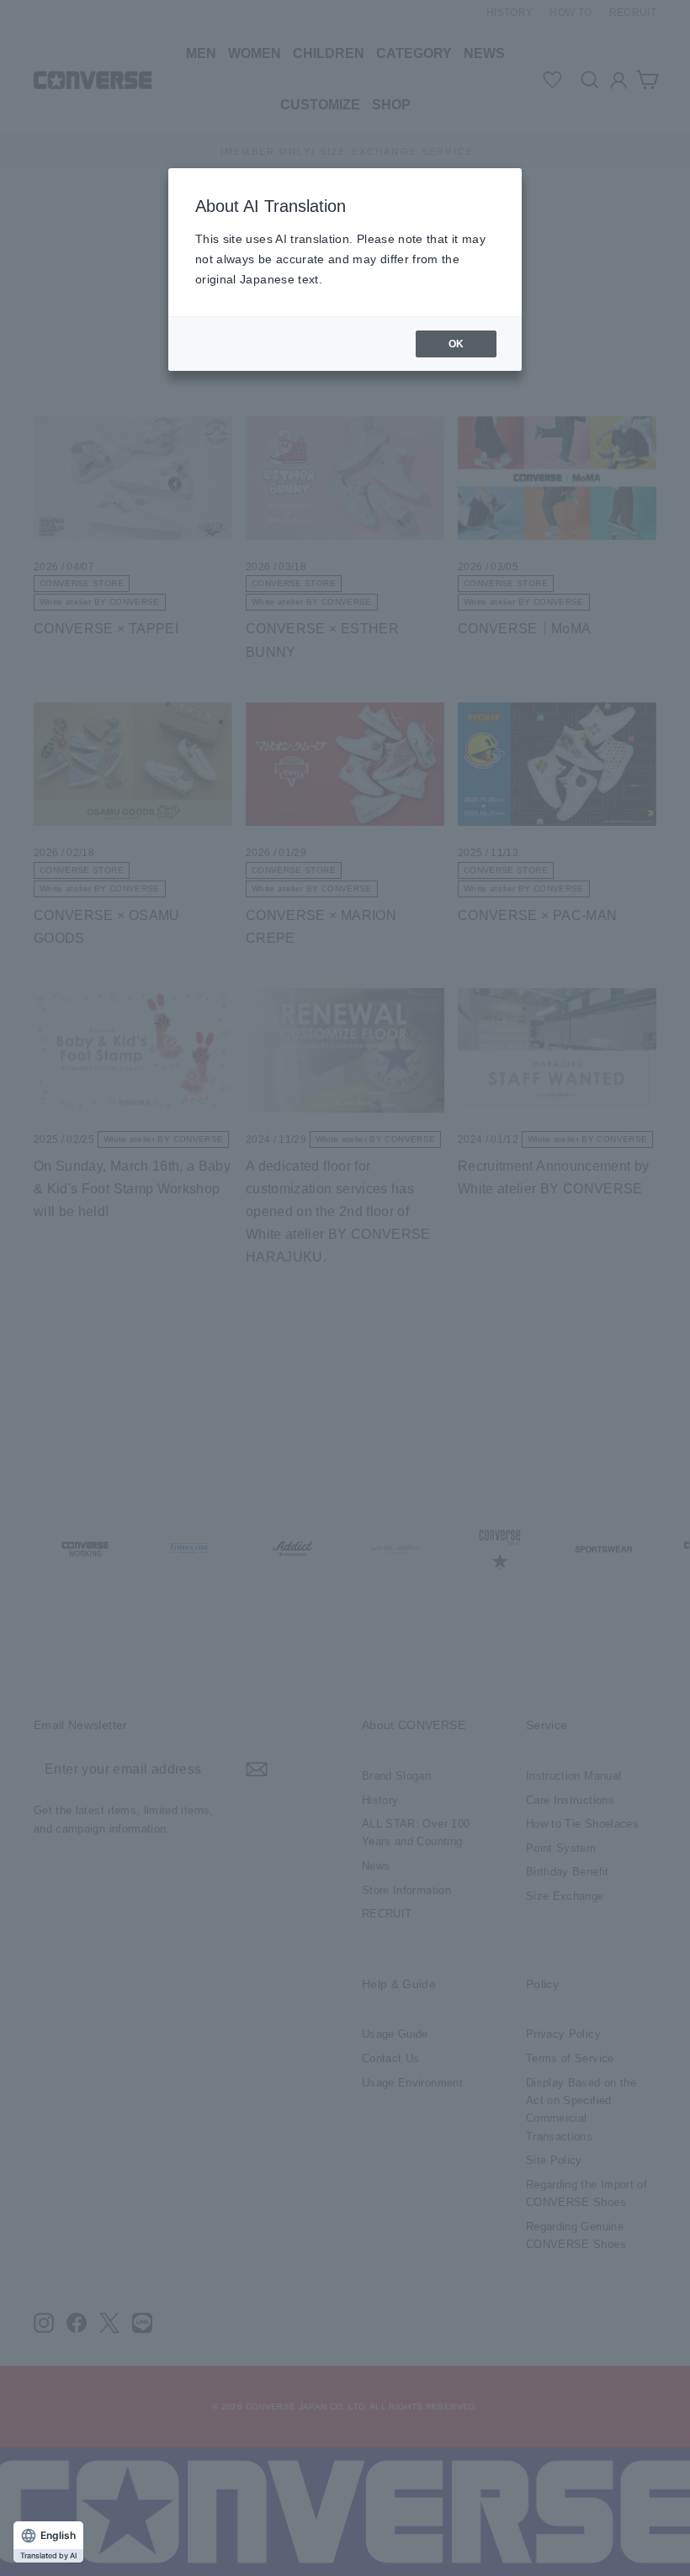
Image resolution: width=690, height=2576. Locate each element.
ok (456, 344)
